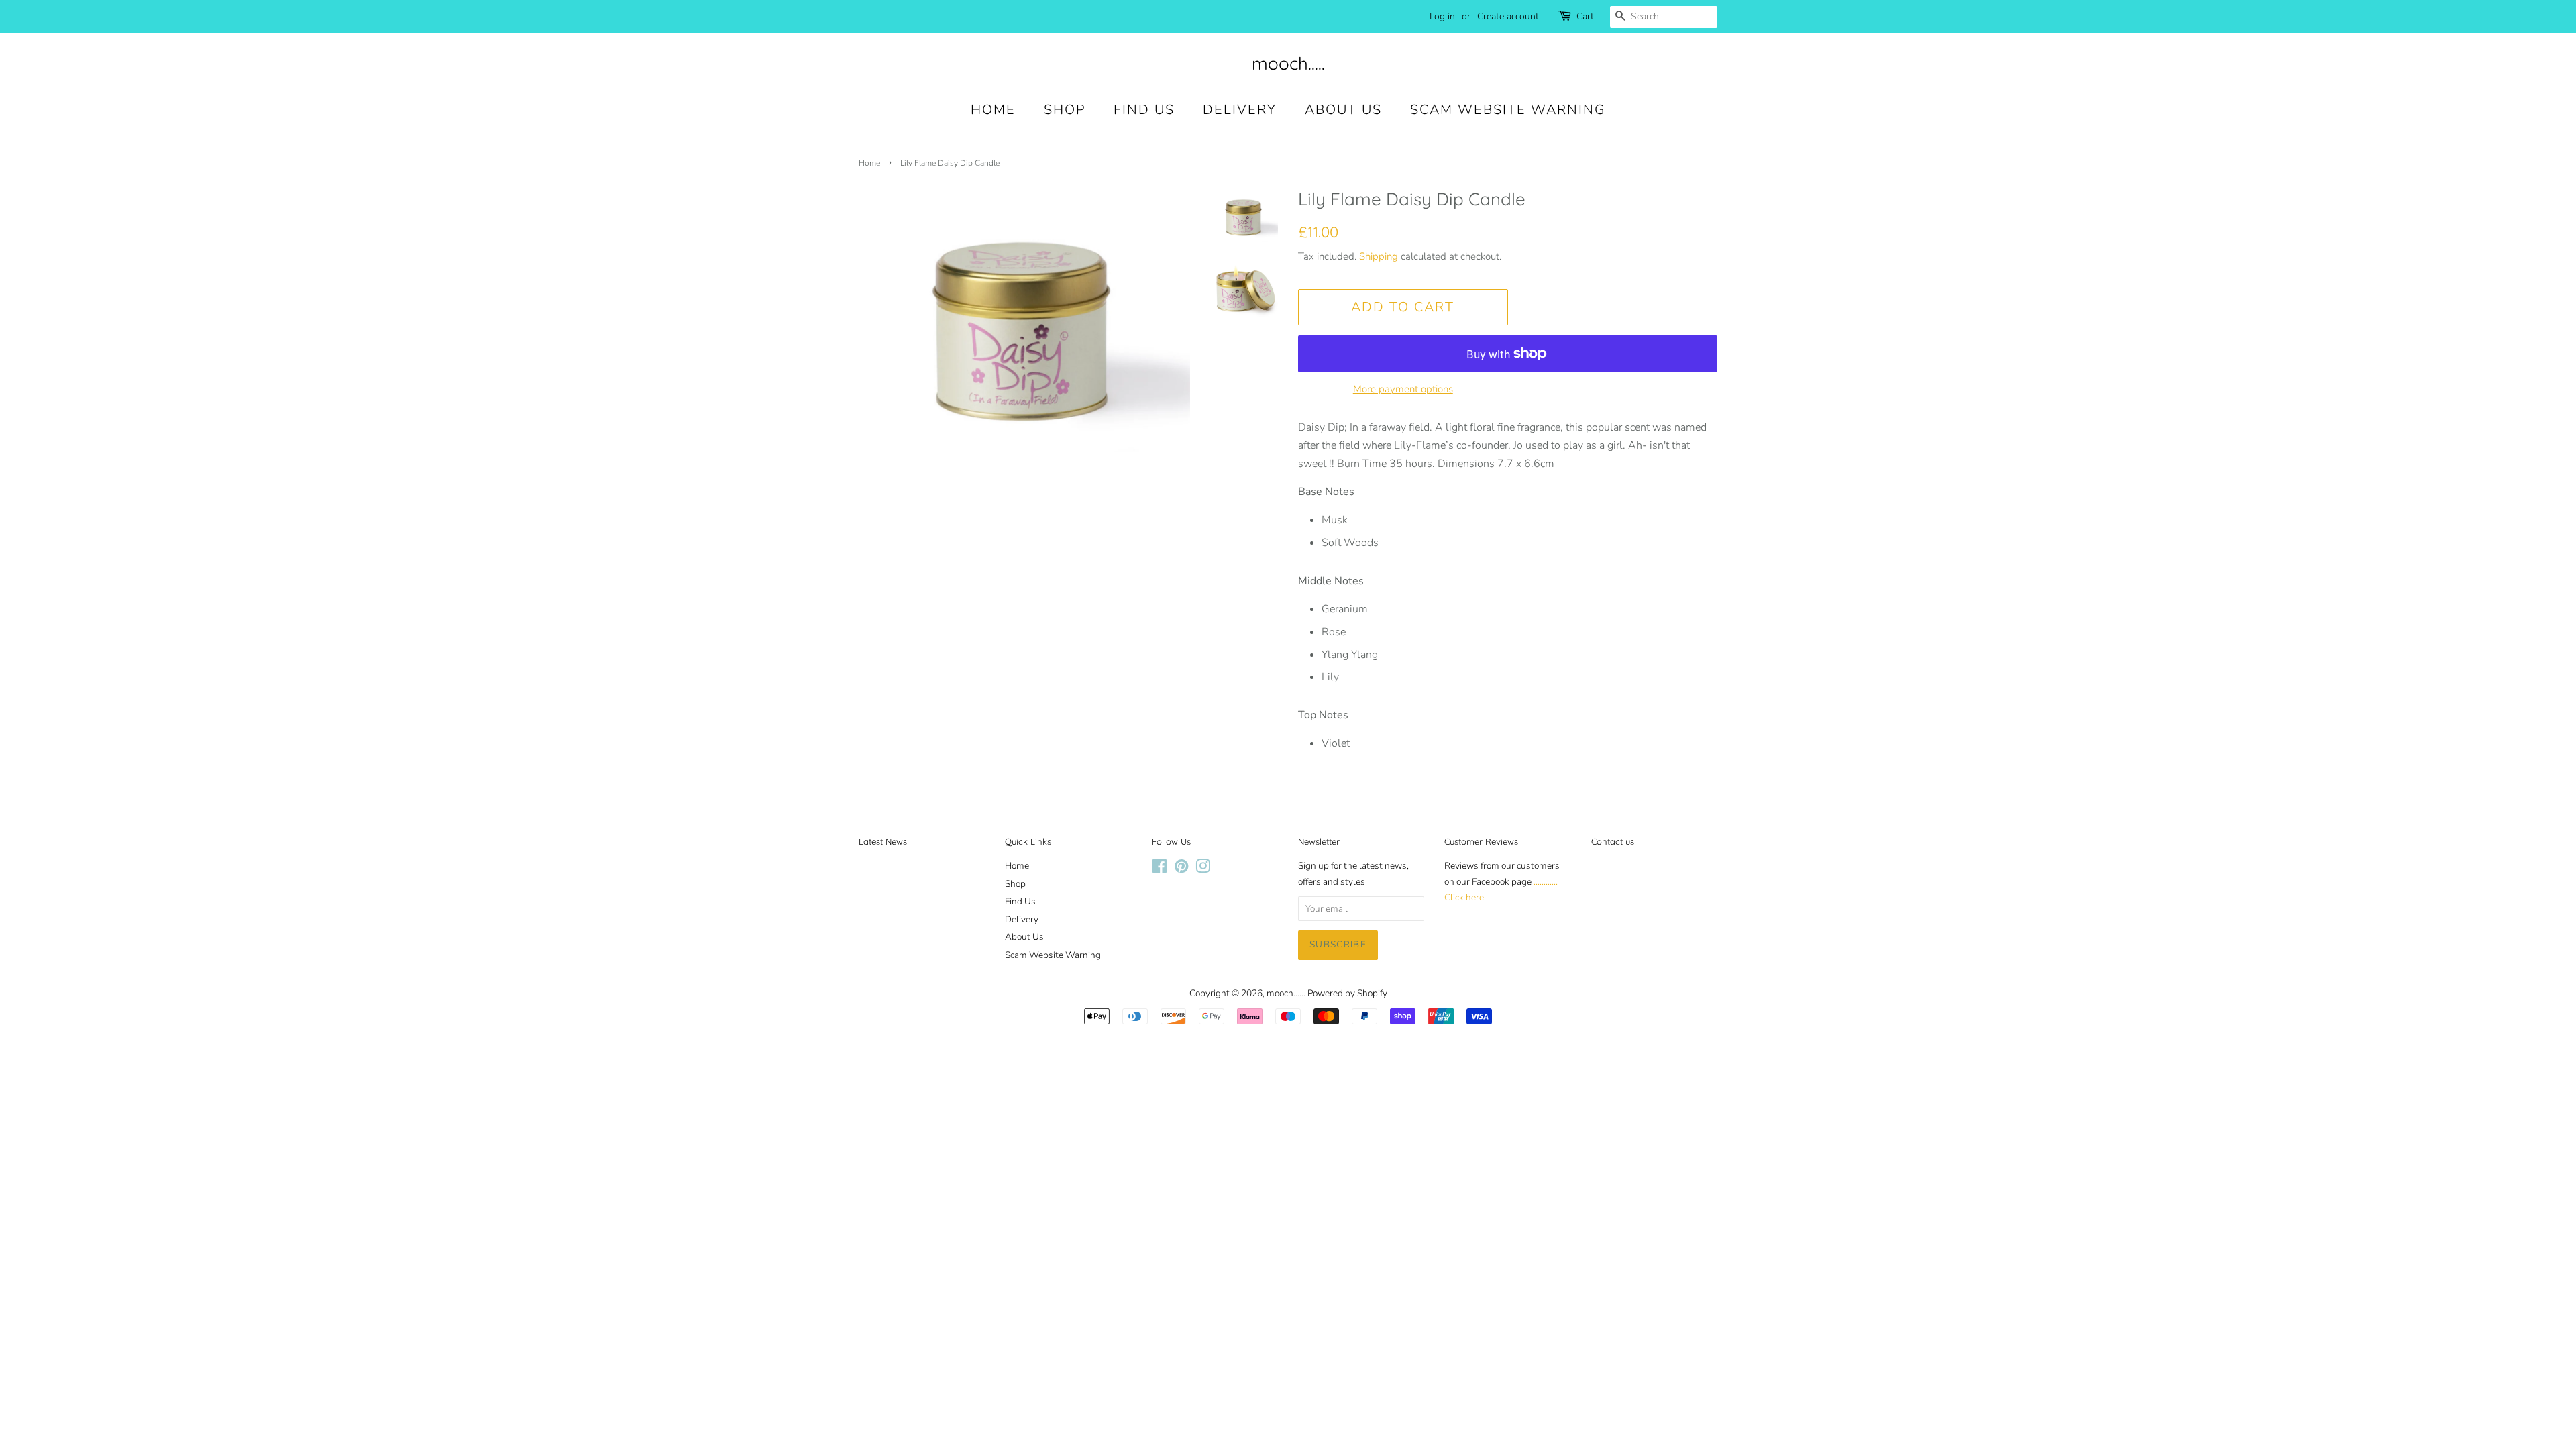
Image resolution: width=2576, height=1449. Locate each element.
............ (1546, 882)
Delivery (1240, 110)
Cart (1585, 16)
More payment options (1403, 389)
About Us (1343, 110)
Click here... (1467, 897)
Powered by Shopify (1347, 993)
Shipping (1379, 256)
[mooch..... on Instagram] (1203, 869)
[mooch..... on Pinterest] (1181, 869)
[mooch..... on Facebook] (1160, 869)
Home (993, 110)
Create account (1508, 16)
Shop (1065, 110)
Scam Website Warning (1508, 110)
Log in (1442, 16)
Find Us (1144, 110)
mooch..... (1288, 63)
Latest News (883, 841)
